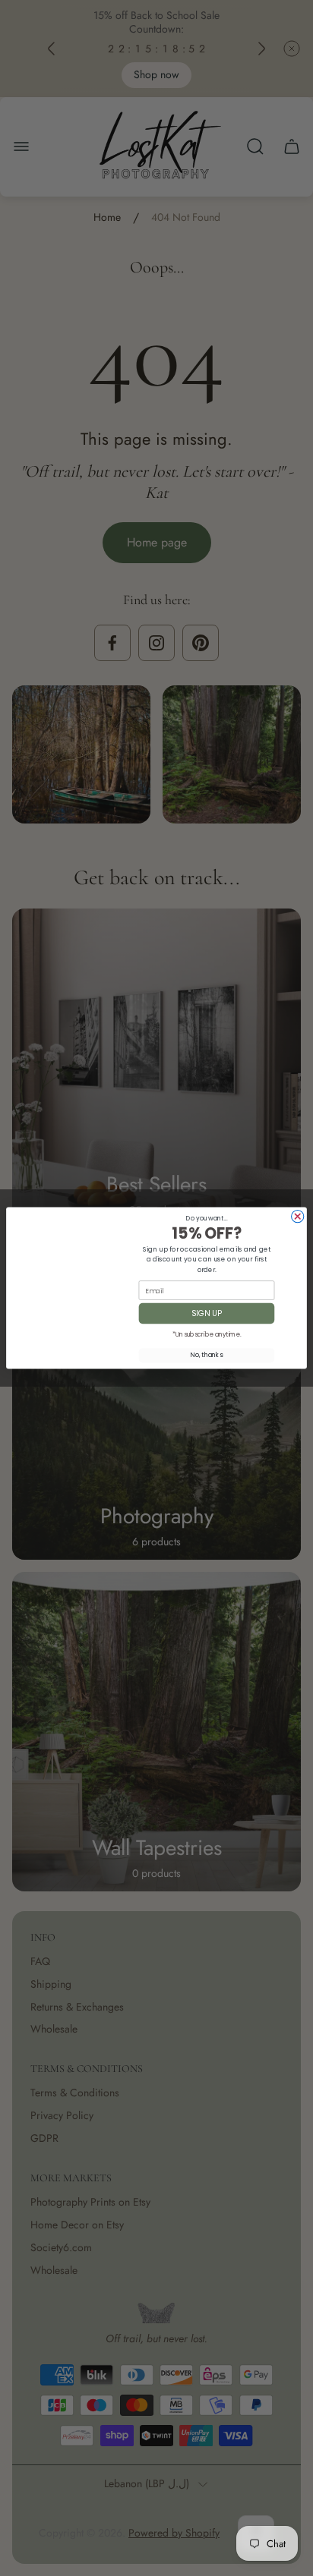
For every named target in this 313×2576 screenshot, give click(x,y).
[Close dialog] (298, 1217)
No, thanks (207, 1356)
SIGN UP (207, 1313)
